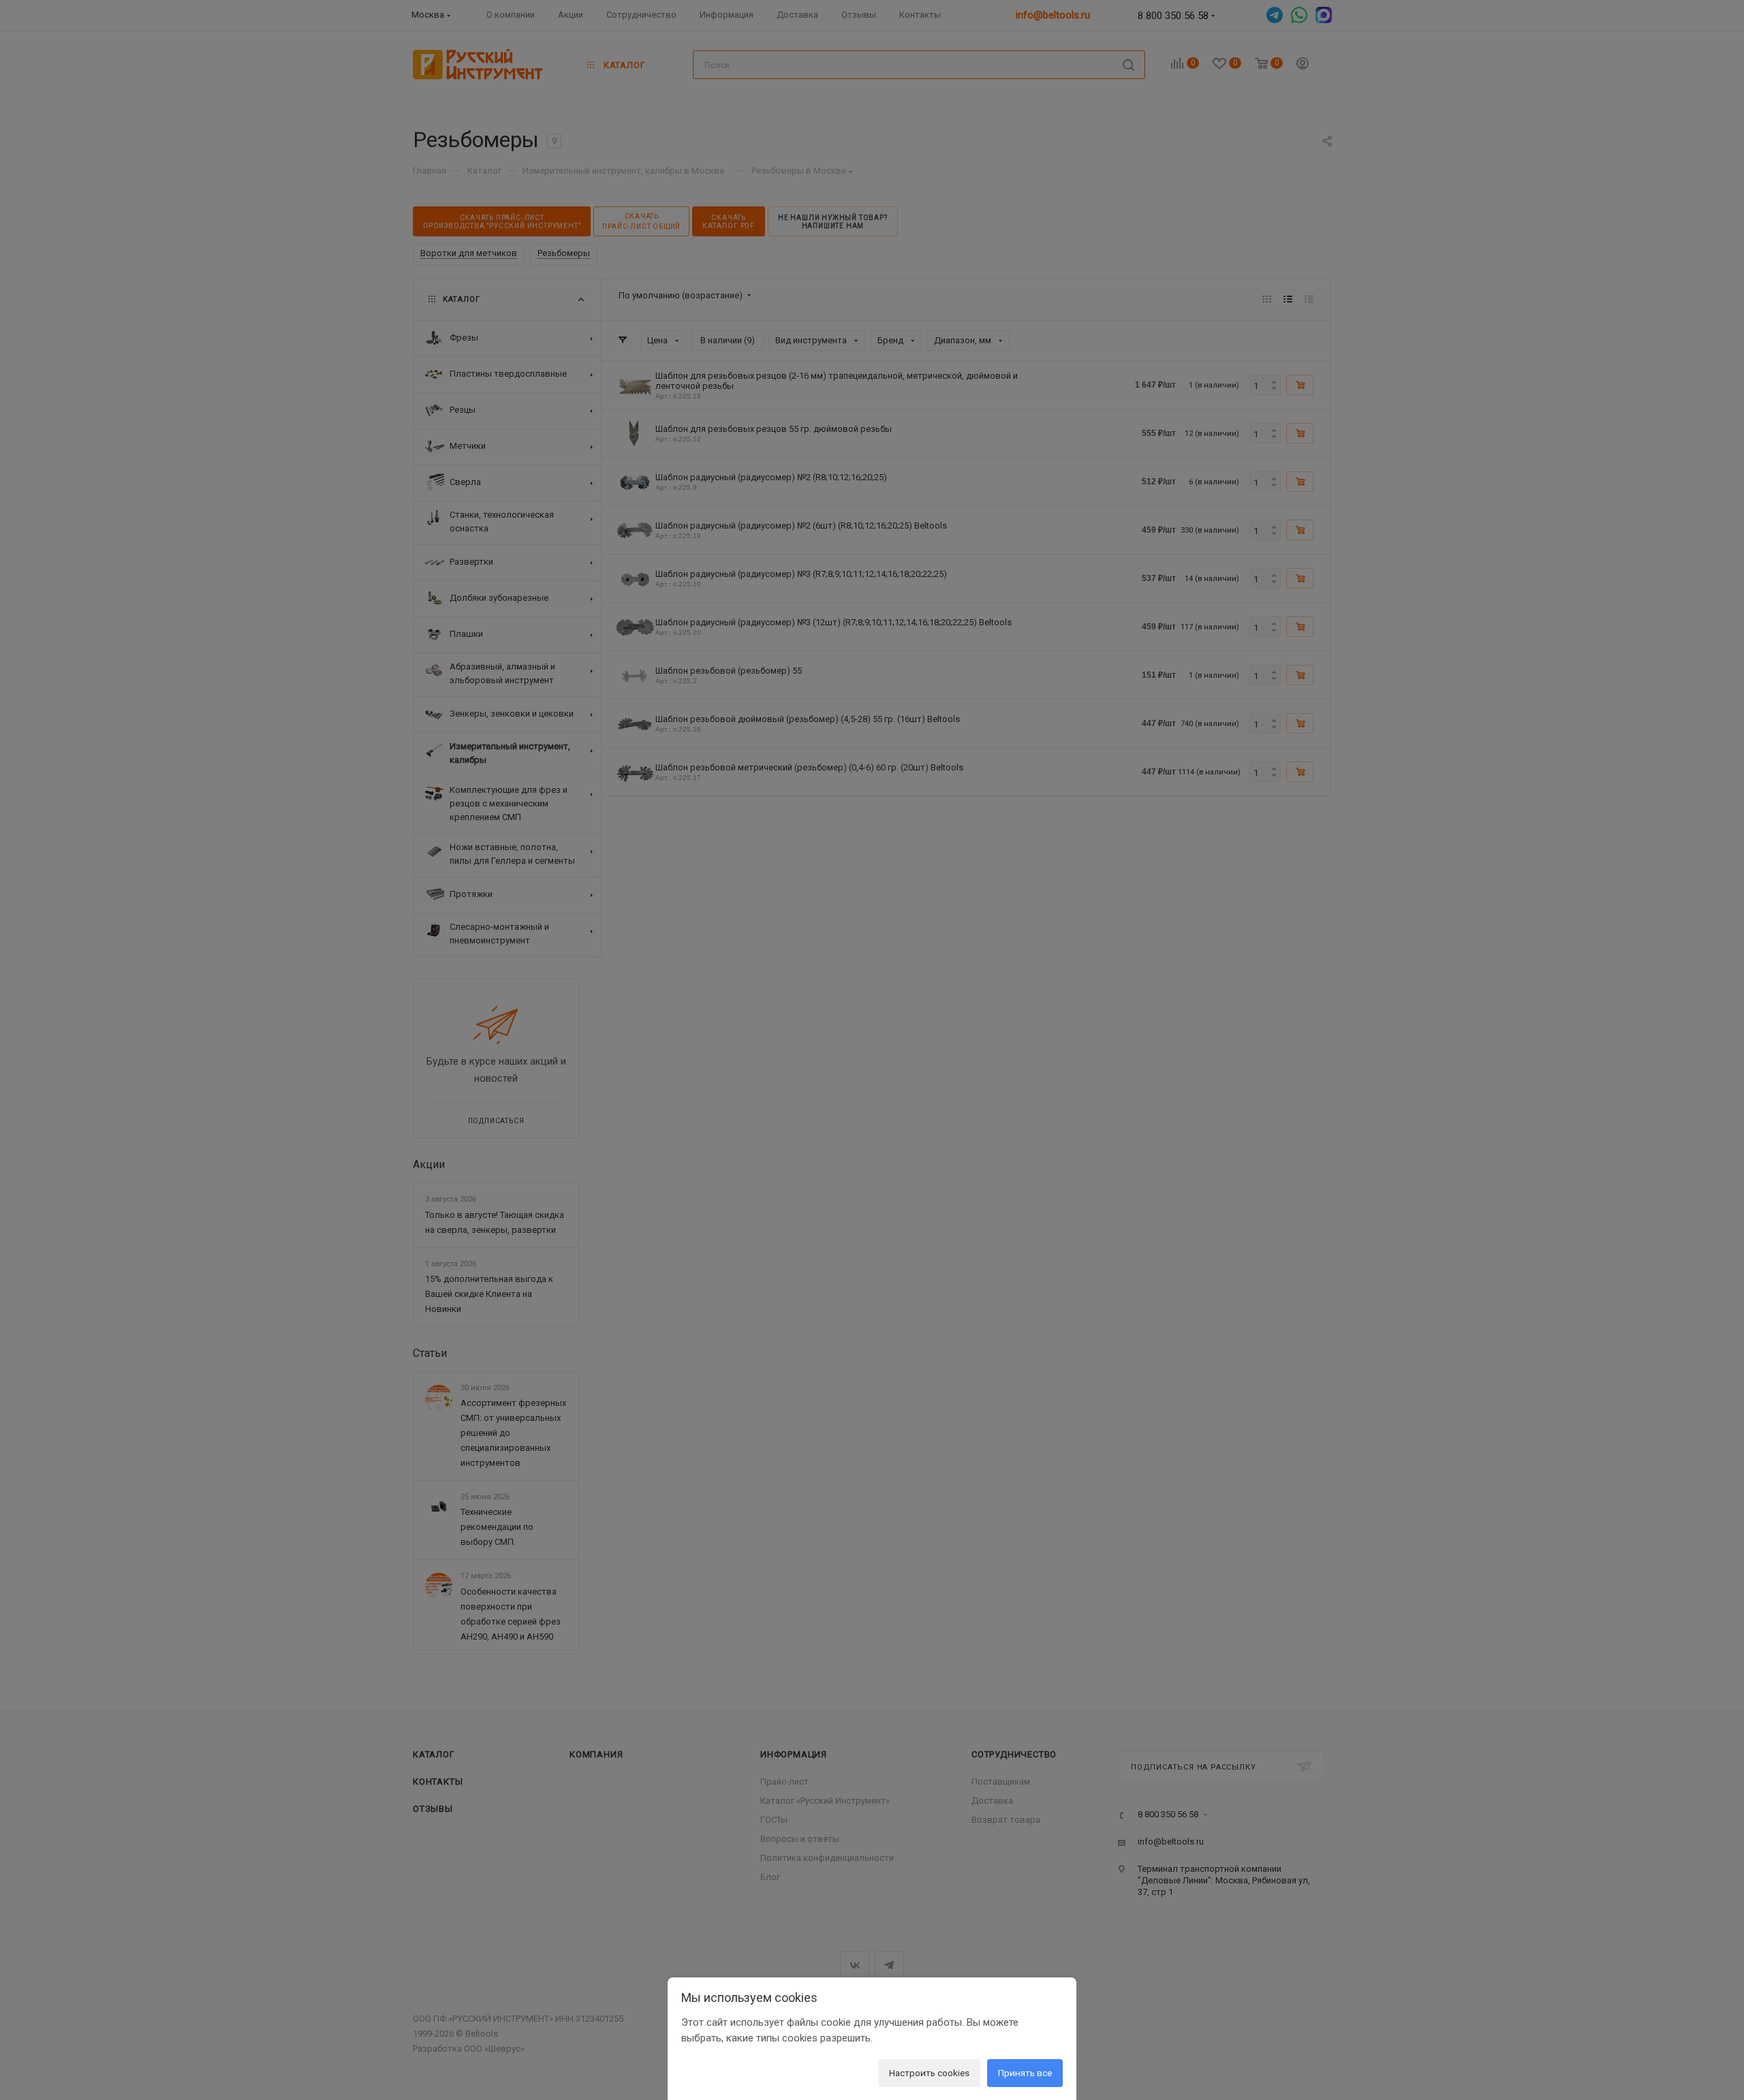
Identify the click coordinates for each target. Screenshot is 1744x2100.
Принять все (1025, 2073)
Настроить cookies (929, 2073)
